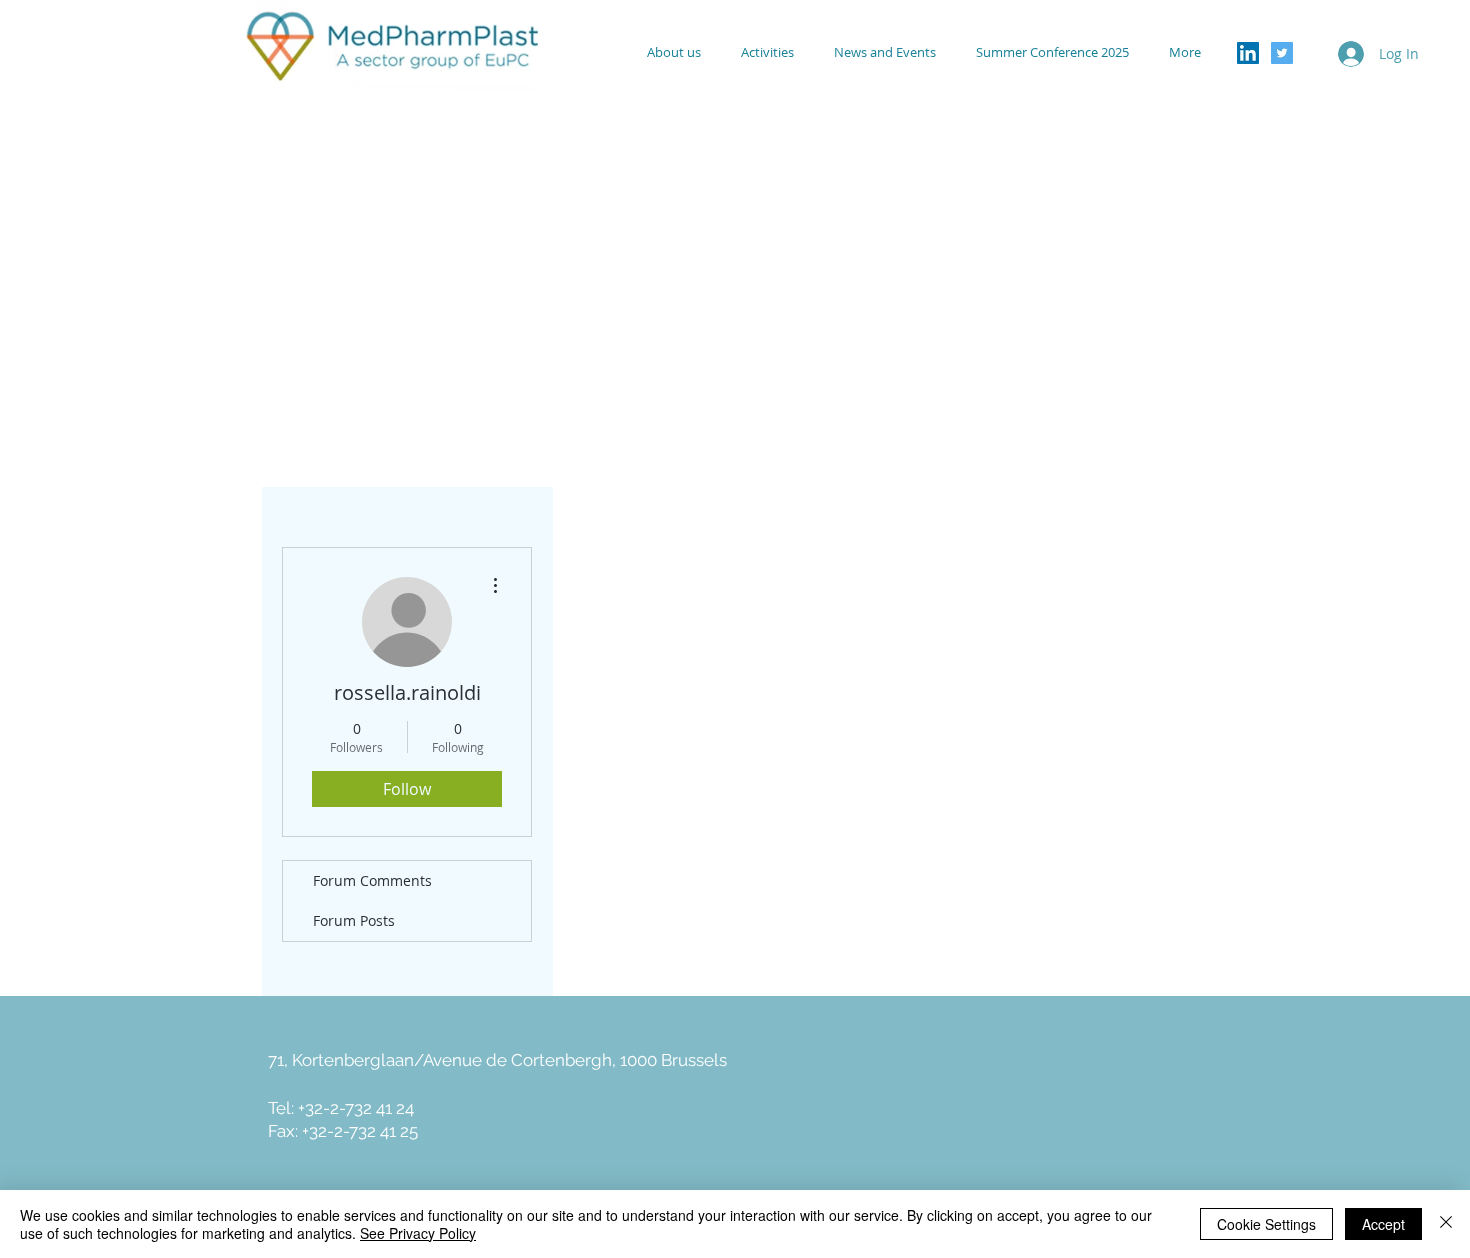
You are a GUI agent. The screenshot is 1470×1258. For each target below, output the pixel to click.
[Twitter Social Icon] (1282, 53)
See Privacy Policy (418, 1233)
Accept (1383, 1224)
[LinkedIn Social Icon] (1248, 53)
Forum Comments (372, 880)
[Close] (1446, 1224)
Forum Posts (354, 920)
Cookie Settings (1266, 1224)
